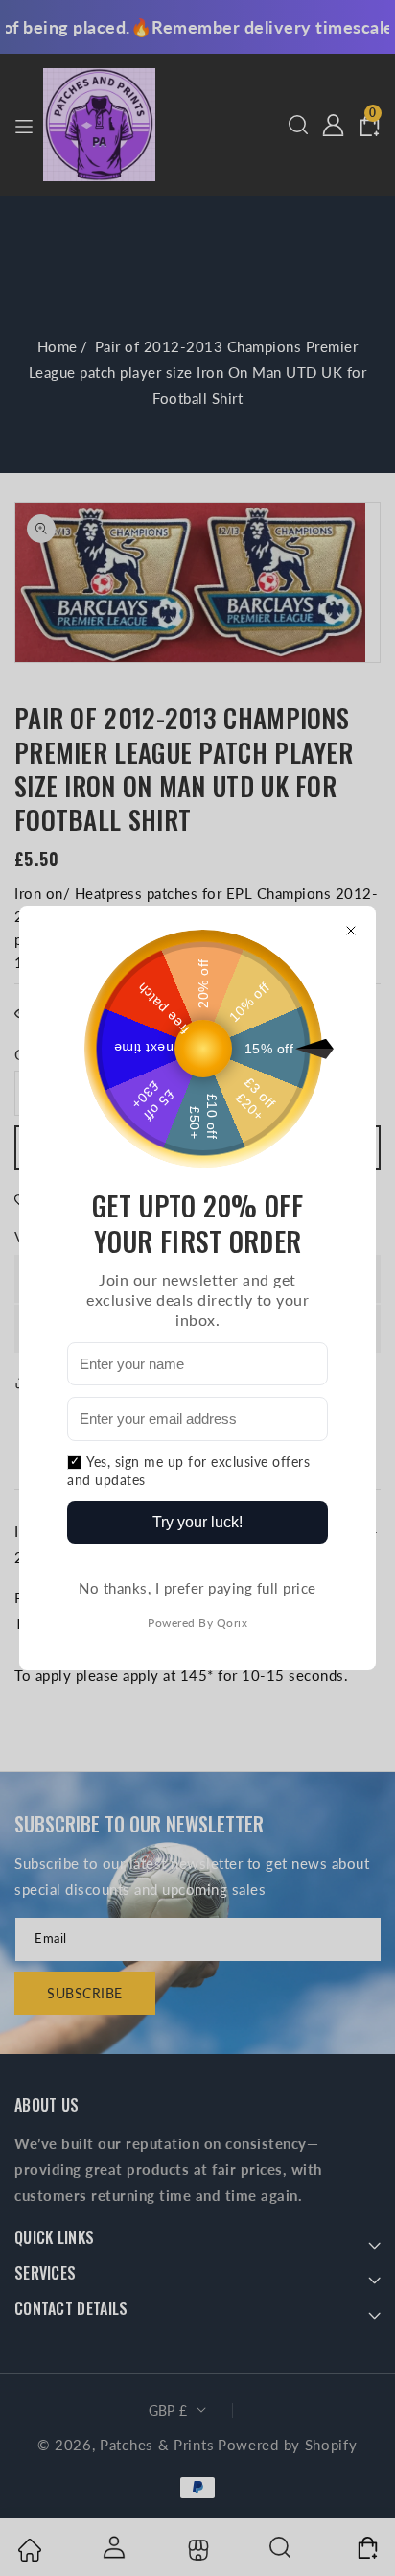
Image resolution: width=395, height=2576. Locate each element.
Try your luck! (197, 1522)
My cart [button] (366, 2547)
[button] (298, 125)
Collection (196, 2550)
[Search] (281, 2547)
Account (113, 2547)
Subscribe (85, 1993)
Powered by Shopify (288, 2445)
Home (58, 346)
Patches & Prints (157, 2445)
